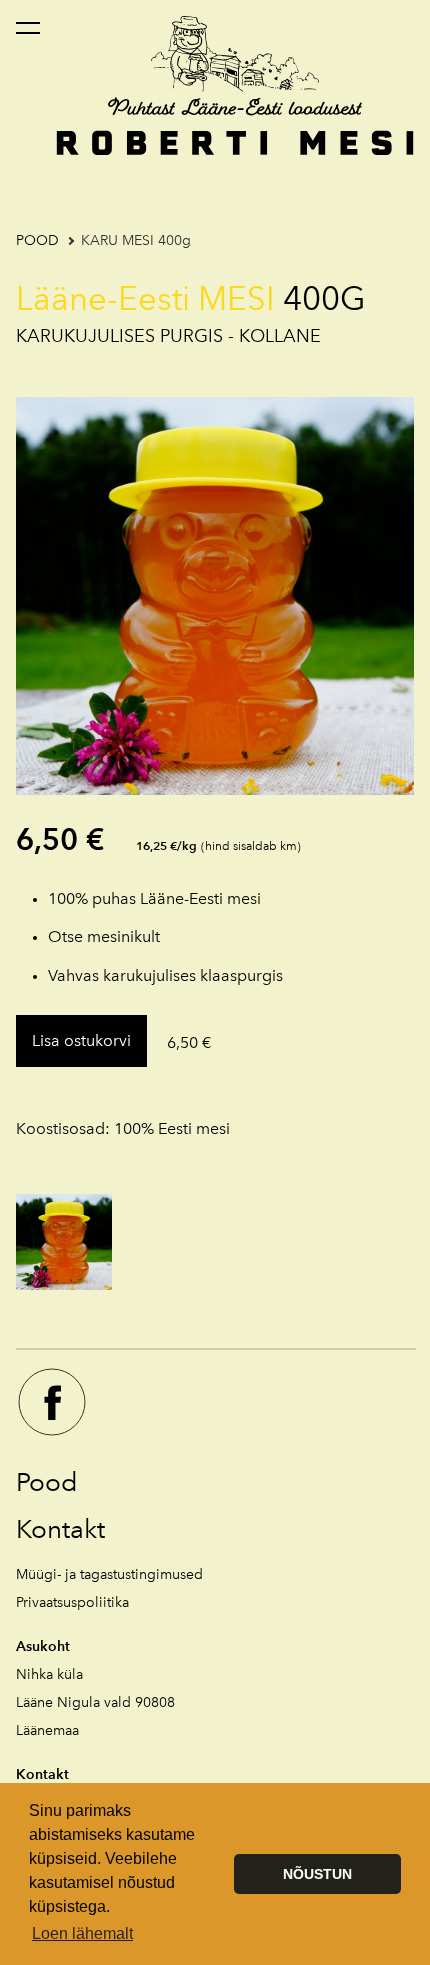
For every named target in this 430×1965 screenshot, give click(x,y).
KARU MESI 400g (136, 240)
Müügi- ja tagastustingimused (109, 1574)
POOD (37, 240)
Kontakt (60, 1529)
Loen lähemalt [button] (82, 1933)
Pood (47, 1482)
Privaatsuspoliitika (72, 1602)
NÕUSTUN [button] (317, 1874)
